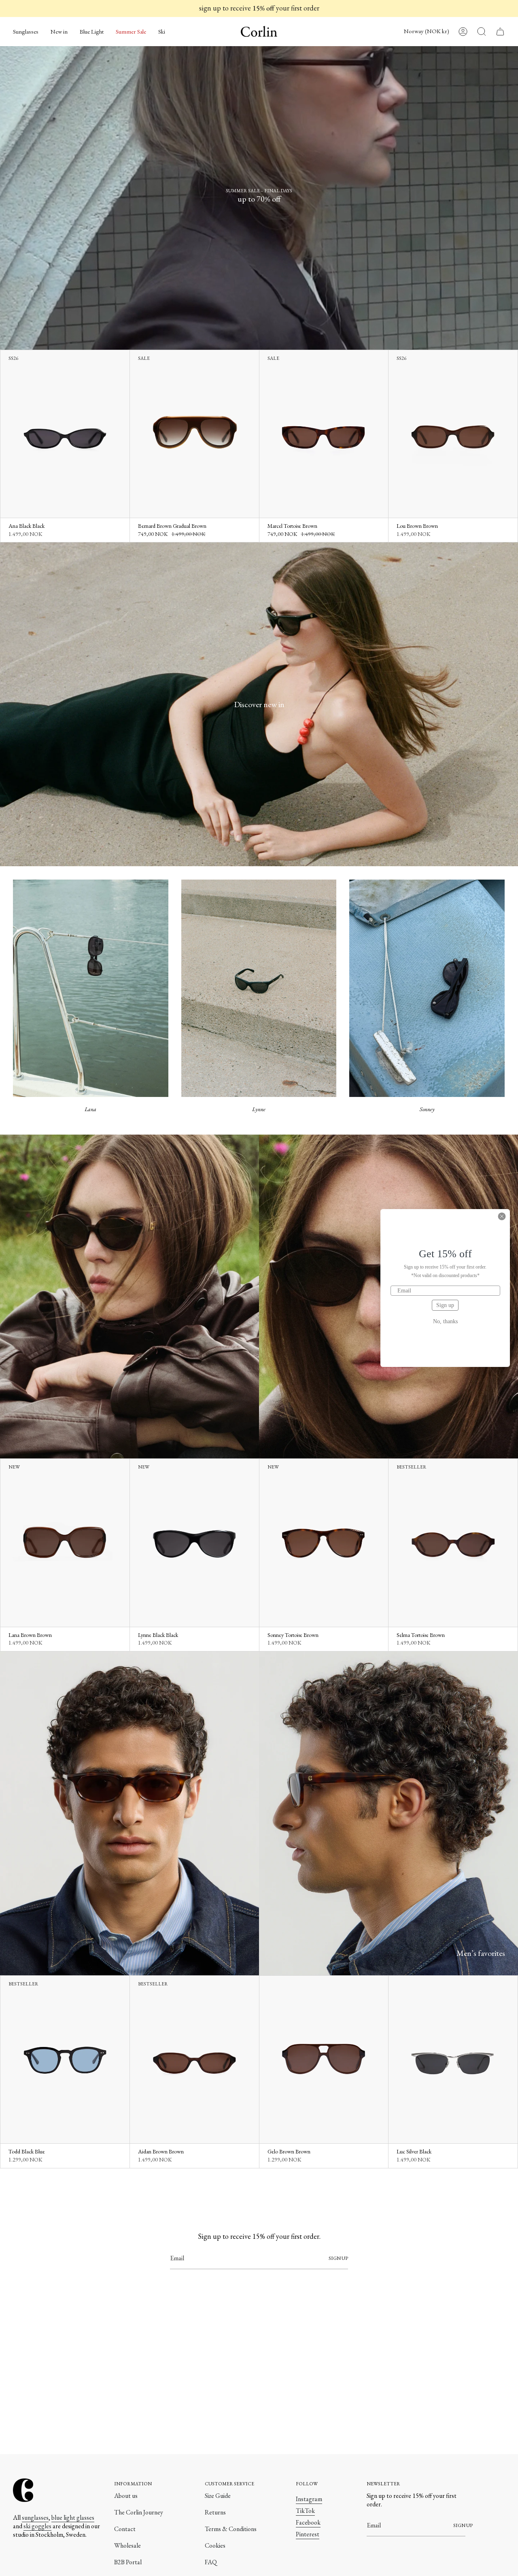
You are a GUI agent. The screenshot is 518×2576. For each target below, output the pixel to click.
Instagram (309, 2499)
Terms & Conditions (231, 2529)
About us (126, 2496)
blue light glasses (73, 2518)
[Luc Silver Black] (453, 2060)
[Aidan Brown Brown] (194, 2060)
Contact (125, 2529)
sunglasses (35, 2518)
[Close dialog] (502, 1216)
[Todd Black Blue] (65, 2060)
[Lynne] (259, 988)
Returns (215, 2512)
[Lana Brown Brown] (65, 1543)
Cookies (215, 2545)
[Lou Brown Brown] (453, 434)
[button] (26, 32)
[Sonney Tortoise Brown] (324, 1543)
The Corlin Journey (139, 2512)
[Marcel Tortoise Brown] (324, 434)
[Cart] (500, 32)
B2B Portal (128, 2562)
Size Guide (218, 2496)
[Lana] (91, 988)
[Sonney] (427, 988)
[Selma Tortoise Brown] (453, 1543)
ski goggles (37, 2526)
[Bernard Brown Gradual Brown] (194, 434)
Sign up (445, 1305)
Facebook (308, 2522)
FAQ (211, 2562)
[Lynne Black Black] (194, 1543)
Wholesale (127, 2545)
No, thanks (445, 1322)
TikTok (305, 2511)
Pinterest (308, 2534)
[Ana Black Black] (65, 434)
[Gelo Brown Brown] (324, 2060)
